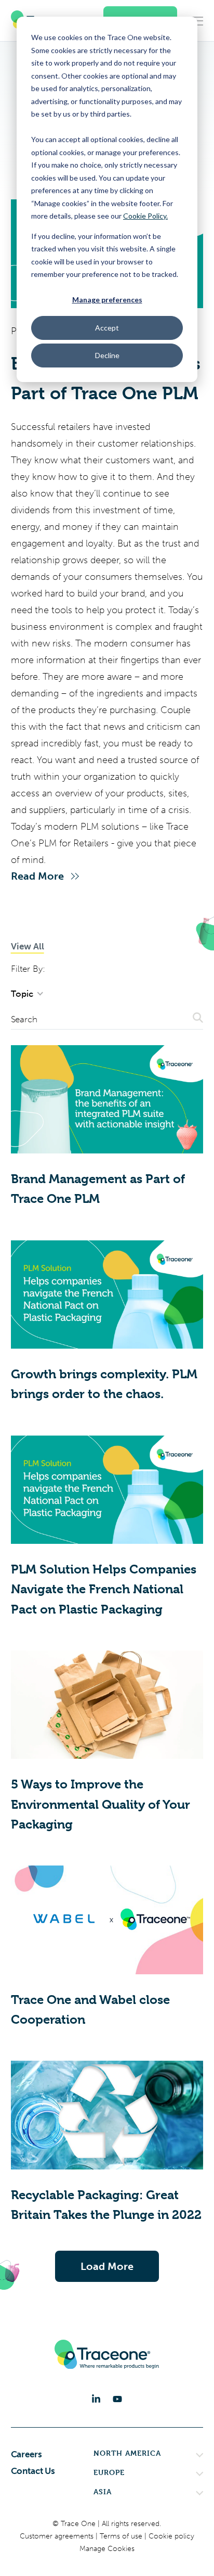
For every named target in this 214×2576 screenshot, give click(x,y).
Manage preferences (107, 300)
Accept (107, 328)
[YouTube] (117, 2399)
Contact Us (33, 2471)
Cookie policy (171, 2536)
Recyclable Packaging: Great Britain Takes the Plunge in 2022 (106, 2205)
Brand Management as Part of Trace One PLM (98, 1189)
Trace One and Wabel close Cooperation (90, 2010)
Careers (26, 2454)
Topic (23, 994)
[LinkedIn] (96, 2399)
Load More (107, 2266)
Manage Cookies (107, 2549)
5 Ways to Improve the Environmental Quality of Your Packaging (101, 1804)
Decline (107, 355)
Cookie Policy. (145, 216)
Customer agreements (58, 2536)
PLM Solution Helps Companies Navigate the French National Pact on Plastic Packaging (104, 1589)
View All (28, 946)
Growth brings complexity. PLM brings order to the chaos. (104, 1384)
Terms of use (122, 2536)
